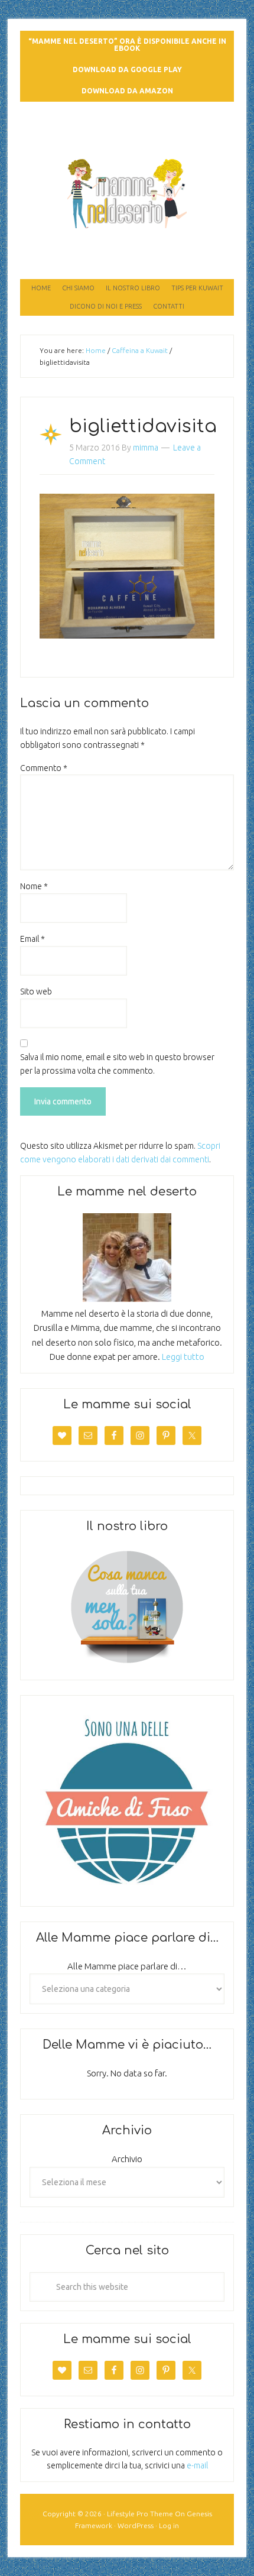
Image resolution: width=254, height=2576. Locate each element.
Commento (44, 768)
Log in (169, 2525)
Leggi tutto (183, 1357)
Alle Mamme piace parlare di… (127, 1966)
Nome (34, 886)
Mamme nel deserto (127, 125)
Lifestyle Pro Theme (140, 2514)
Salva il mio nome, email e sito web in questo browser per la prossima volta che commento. (117, 1064)
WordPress (136, 2525)
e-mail (197, 2465)
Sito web (36, 991)
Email (32, 939)
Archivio (127, 2159)
